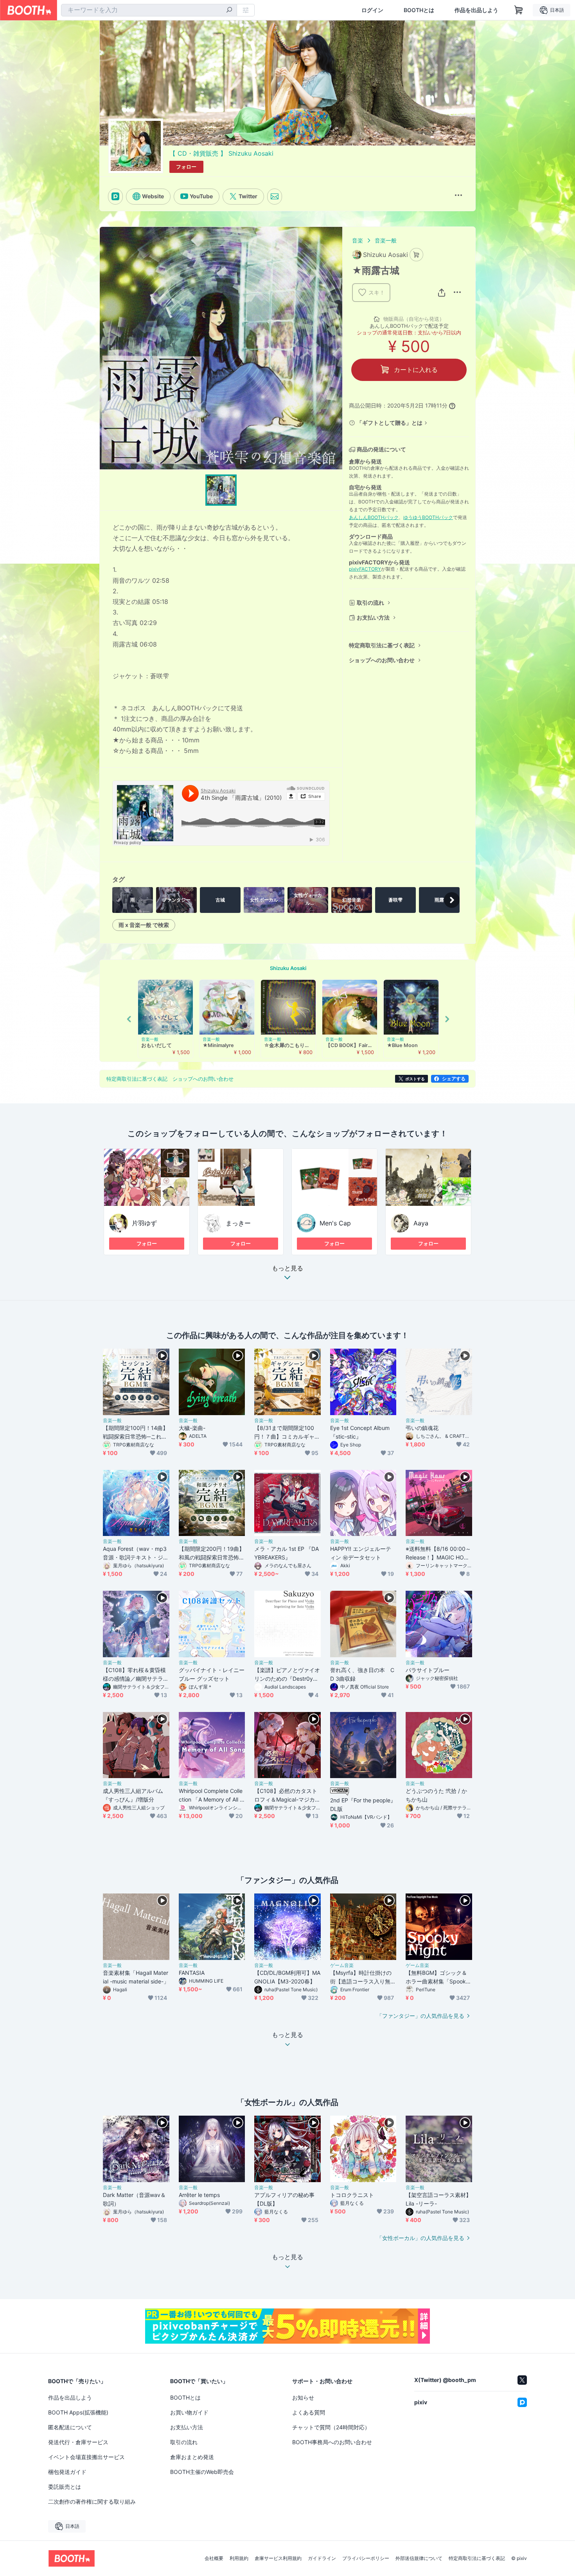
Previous (129, 1019)
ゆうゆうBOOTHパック (428, 517)
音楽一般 (386, 240)
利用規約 (239, 2558)
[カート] (416, 255)
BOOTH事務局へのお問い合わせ (332, 2442)
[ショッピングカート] (519, 10)
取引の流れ (370, 603)
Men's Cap (335, 1223)
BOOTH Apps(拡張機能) (78, 2412)
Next (447, 1019)
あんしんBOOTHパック (374, 517)
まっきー (238, 1223)
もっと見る (287, 1268)
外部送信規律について (419, 2558)
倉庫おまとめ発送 (192, 2457)
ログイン (372, 10)
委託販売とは (65, 2487)
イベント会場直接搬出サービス (86, 2457)
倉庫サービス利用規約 (278, 2558)
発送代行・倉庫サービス (78, 2442)
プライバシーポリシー (366, 2558)
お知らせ (303, 2397)
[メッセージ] (275, 196)
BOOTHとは (419, 10)
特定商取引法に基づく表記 (382, 645)
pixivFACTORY (365, 569)
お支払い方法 (373, 617)
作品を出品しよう (476, 10)
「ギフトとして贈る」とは (390, 423)
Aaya (421, 1223)
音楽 (358, 240)
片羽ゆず (144, 1223)
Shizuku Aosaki (288, 968)
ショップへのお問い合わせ (382, 660)
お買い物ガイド (189, 2412)
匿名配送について (70, 2427)
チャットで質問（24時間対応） (331, 2427)
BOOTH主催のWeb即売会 (202, 2472)
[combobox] (149, 10)
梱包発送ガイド (67, 2472)
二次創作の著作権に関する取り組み (92, 2501)
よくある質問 (309, 2412)
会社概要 (214, 2558)
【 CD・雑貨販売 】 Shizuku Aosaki (221, 153)
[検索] (229, 11)
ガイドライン (322, 2558)
